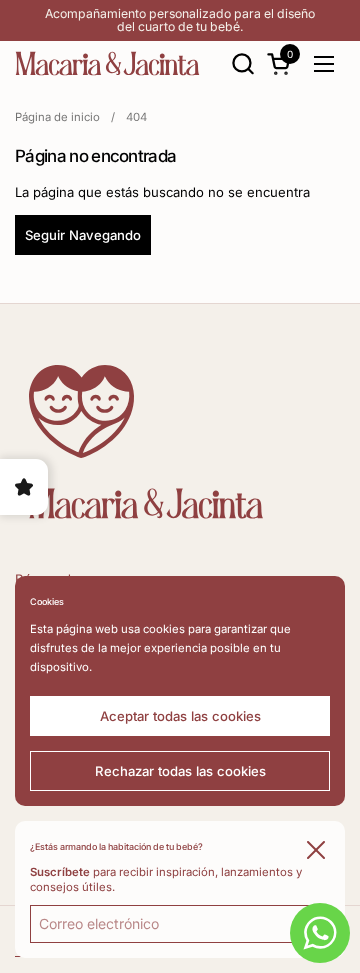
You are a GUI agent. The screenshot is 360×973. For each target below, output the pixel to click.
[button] (242, 63)
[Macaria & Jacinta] (107, 63)
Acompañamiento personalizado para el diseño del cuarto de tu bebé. (180, 20)
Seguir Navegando (83, 235)
